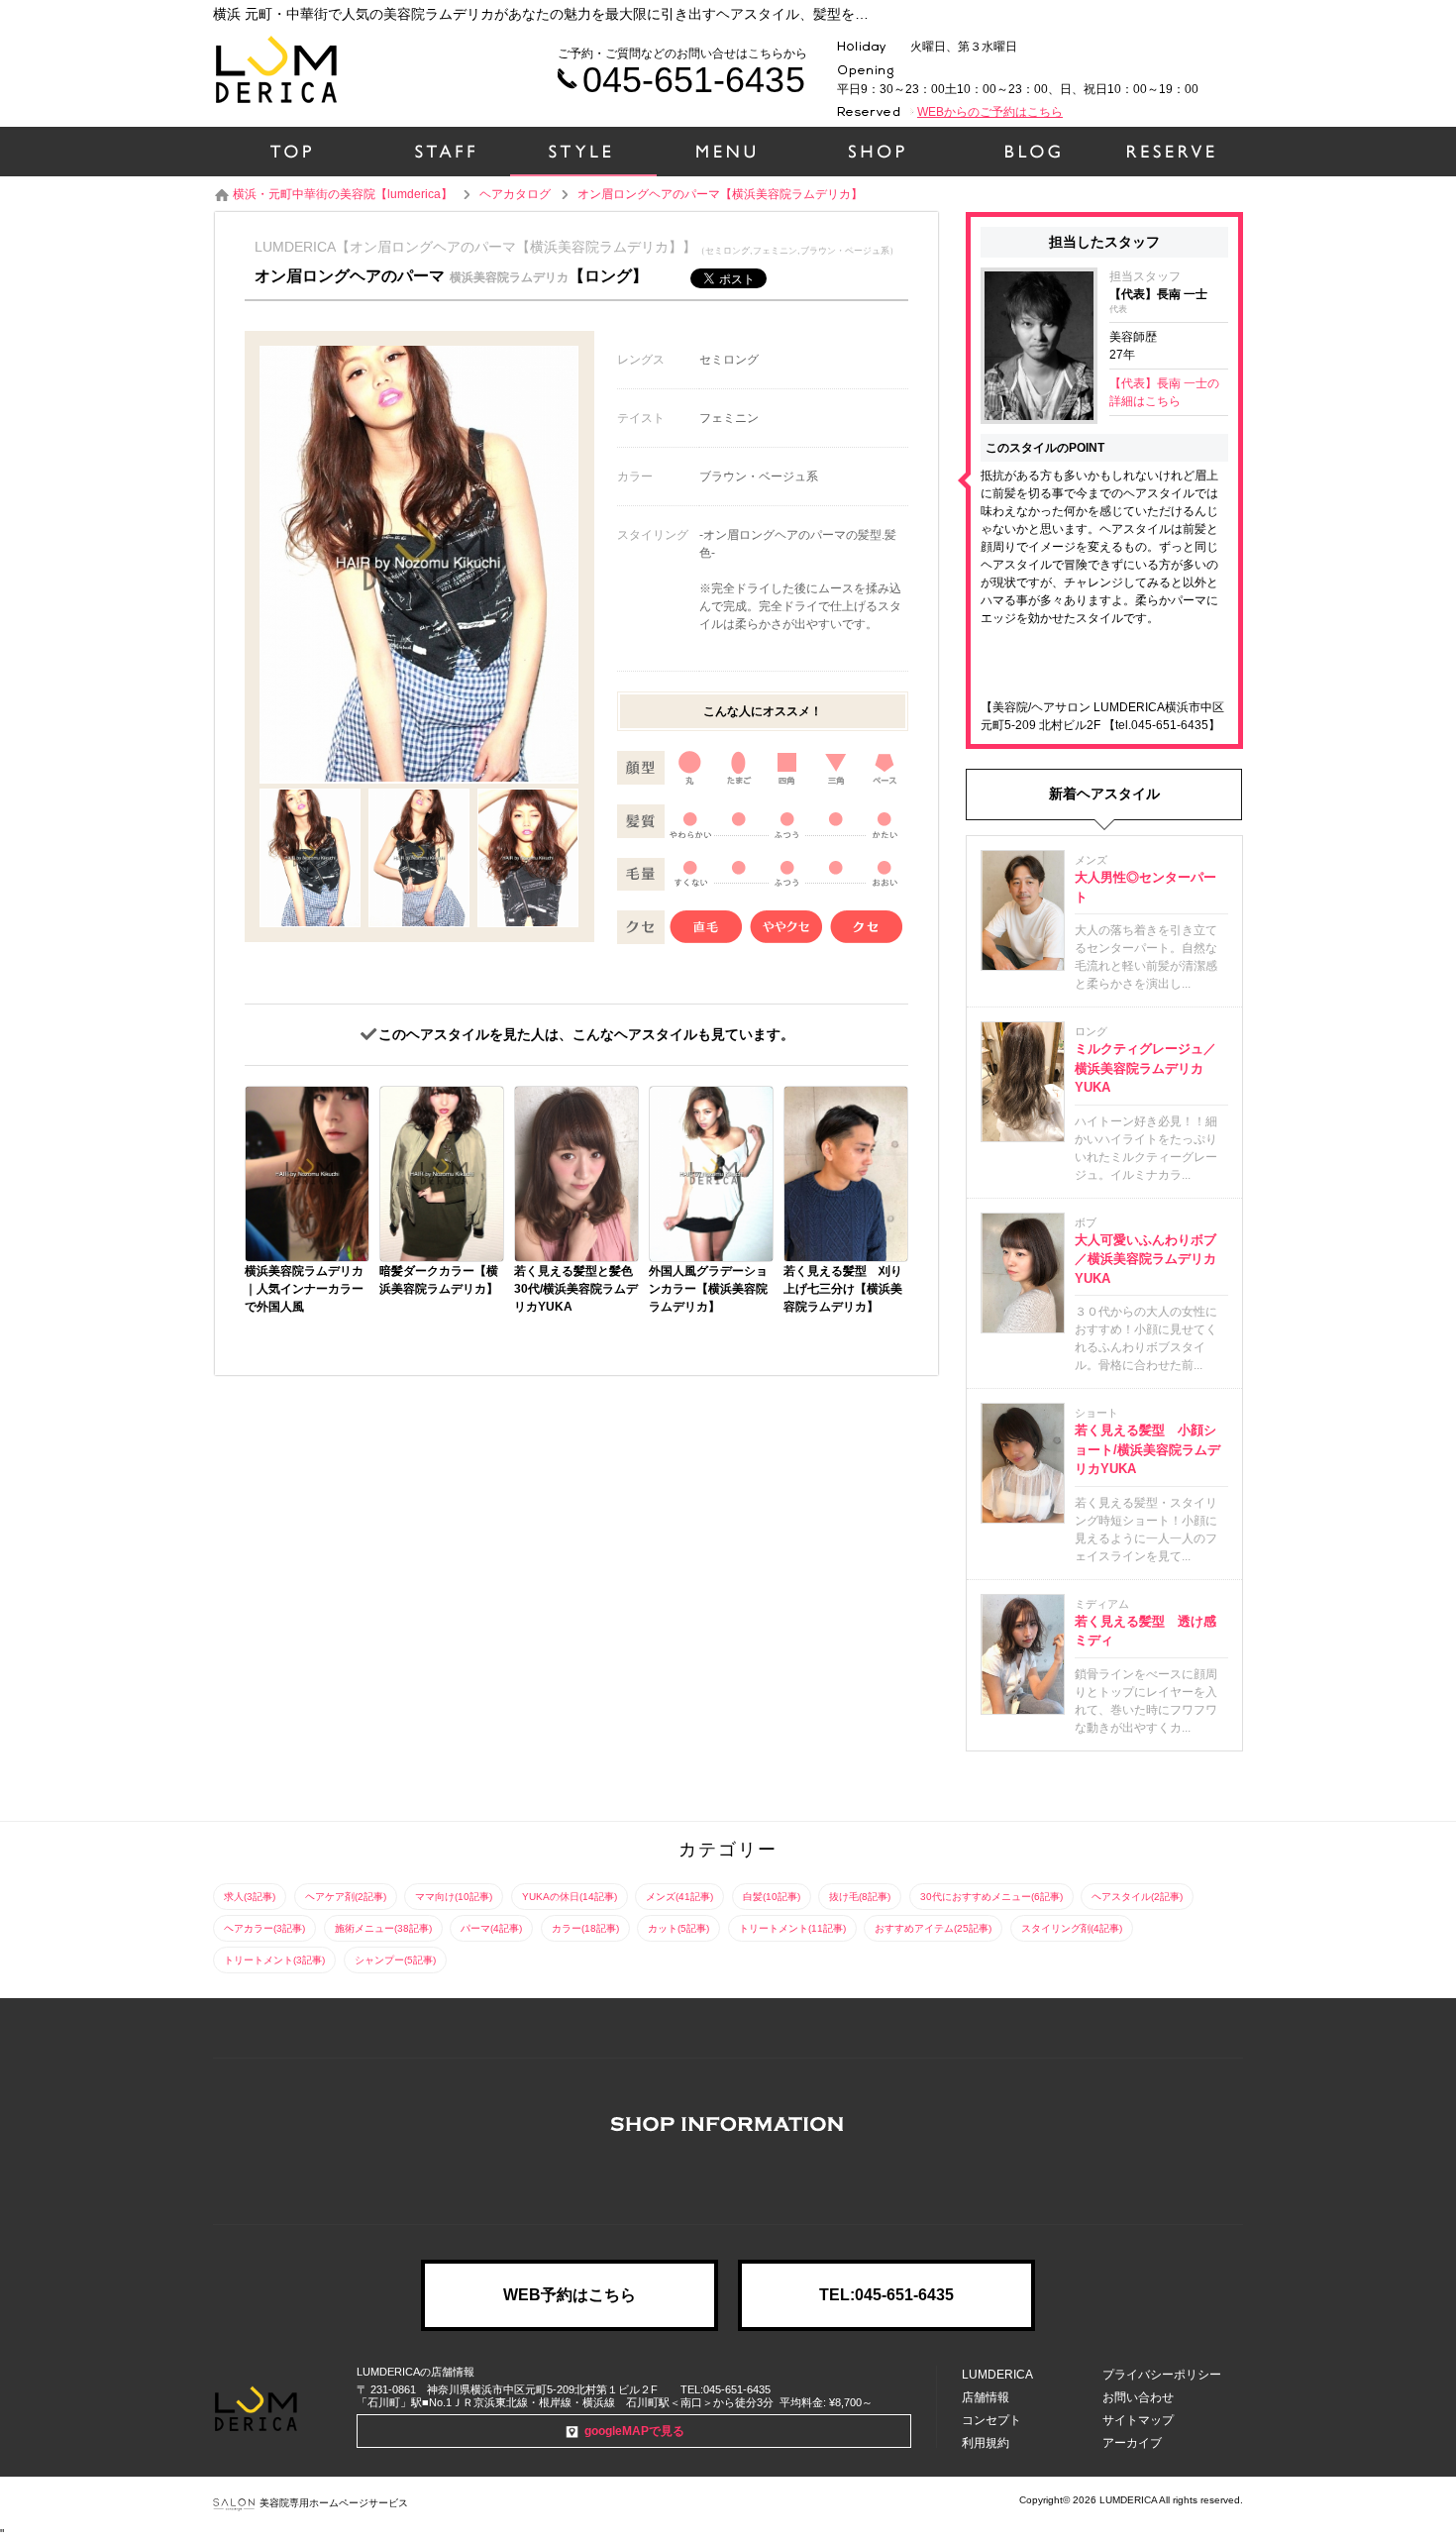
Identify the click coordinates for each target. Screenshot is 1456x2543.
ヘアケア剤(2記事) (346, 1897)
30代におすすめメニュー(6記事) (991, 1897)
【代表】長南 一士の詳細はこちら (1164, 392)
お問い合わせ (1138, 2397)
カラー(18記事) (585, 1928)
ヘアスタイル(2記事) (1137, 1897)
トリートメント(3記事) (274, 1960)
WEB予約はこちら (570, 2295)
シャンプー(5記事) (395, 1960)
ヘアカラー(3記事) (264, 1928)
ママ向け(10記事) (454, 1897)
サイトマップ (1138, 2420)
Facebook (728, 2178)
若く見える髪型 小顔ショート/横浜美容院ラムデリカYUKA (1147, 1449)
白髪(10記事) (772, 1897)
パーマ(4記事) (491, 1928)
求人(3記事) (250, 1897)
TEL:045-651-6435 (886, 2295)
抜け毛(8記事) (860, 1897)
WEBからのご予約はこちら (990, 112)
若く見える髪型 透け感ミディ (1145, 1631)
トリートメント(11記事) (792, 1928)
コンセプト (991, 2420)
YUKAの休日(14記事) (570, 1897)
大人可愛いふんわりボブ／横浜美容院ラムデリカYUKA (1145, 1259)
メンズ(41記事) (679, 1897)
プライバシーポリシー (1162, 2375)
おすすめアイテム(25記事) (933, 1928)
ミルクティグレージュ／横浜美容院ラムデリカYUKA (1145, 1068)
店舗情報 (986, 2397)
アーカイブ (1132, 2443)
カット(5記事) (678, 1928)
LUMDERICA (997, 2375)
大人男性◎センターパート (1145, 887)
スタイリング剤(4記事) (1072, 1928)
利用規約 (986, 2443)
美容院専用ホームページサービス (334, 2503)
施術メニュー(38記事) (383, 1928)
